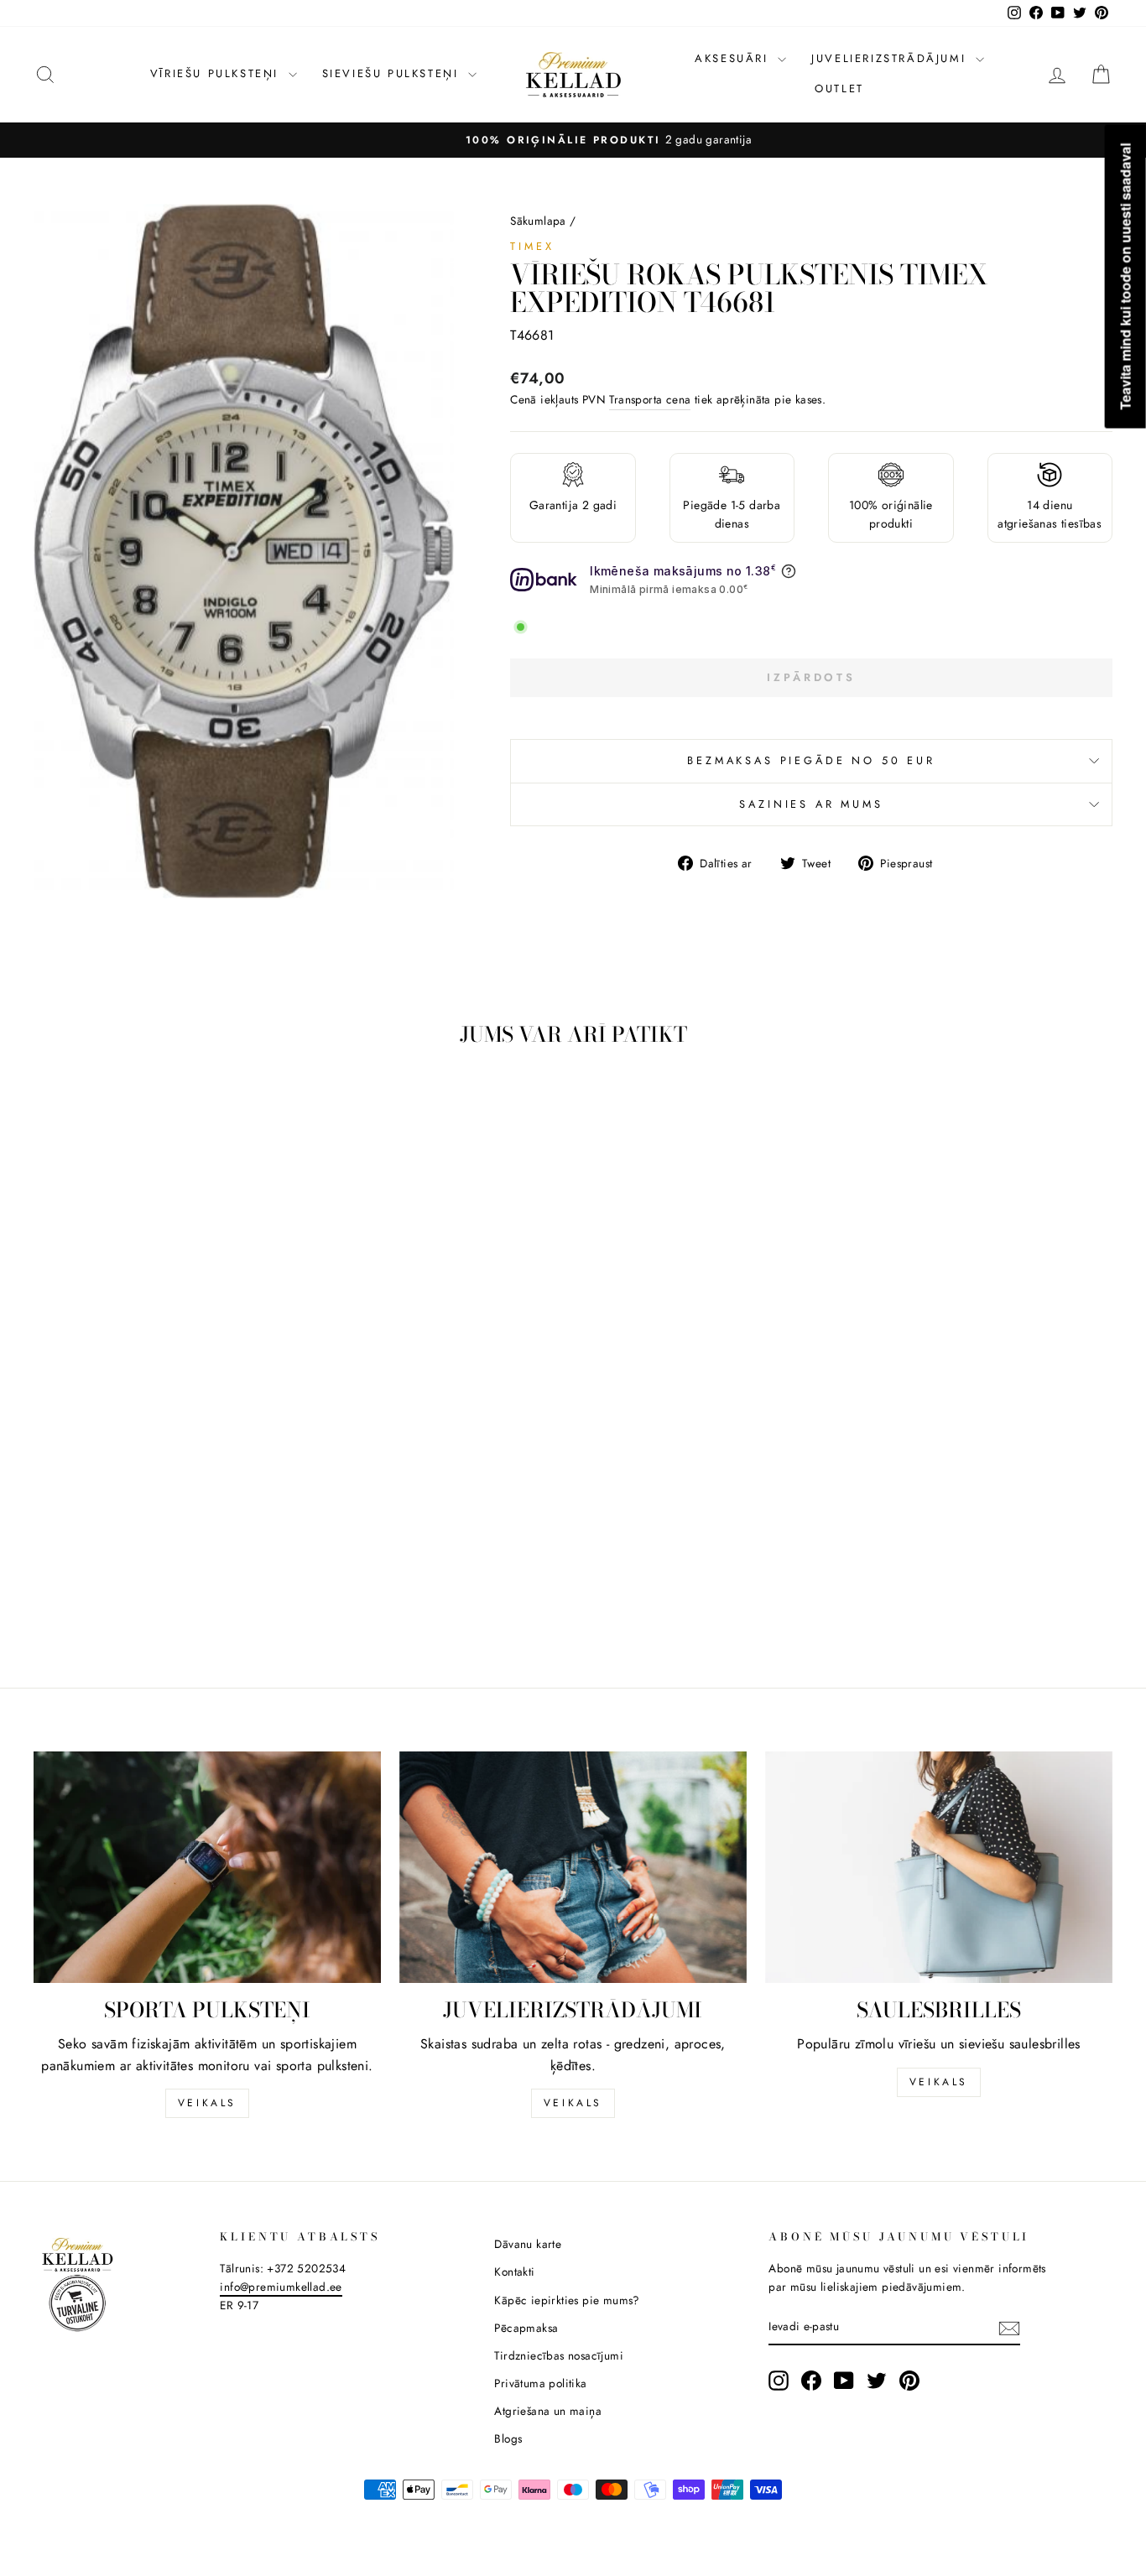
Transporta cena (650, 399)
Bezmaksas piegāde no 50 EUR (811, 760)
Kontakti (514, 2272)
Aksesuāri (734, 58)
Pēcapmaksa (526, 2328)
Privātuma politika (540, 2383)
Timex (532, 246)
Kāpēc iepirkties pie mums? (567, 2300)
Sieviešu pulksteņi (393, 73)
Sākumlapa (538, 221)
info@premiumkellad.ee (281, 2287)
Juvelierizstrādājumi (891, 58)
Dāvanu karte (528, 2244)
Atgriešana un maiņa (548, 2411)
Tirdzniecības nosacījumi (559, 2355)
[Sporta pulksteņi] (207, 1867)
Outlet (839, 88)
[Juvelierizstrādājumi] (573, 1867)
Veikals (207, 2103)
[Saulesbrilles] (939, 1867)
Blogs (508, 2438)
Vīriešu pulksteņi (217, 73)
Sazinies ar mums (811, 804)
